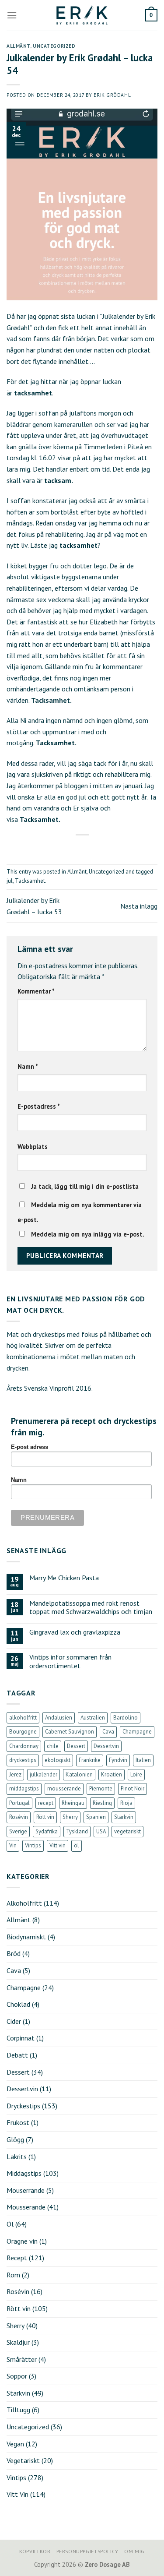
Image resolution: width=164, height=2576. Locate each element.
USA (101, 1831)
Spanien (96, 1817)
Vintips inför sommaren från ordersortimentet (70, 1661)
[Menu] (12, 15)
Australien (93, 1718)
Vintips (33, 1845)
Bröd (14, 1953)
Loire (136, 1774)
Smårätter (22, 2359)
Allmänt (18, 46)
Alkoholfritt (24, 1903)
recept (46, 1803)
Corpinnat (21, 2038)
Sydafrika (47, 1831)
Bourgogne (23, 1732)
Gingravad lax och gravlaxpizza (75, 1632)
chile (53, 1746)
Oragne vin (22, 2241)
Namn (28, 1066)
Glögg (15, 2139)
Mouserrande (26, 2190)
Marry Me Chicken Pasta (64, 1578)
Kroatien (112, 1774)
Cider (14, 2021)
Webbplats (33, 1147)
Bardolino (126, 1718)
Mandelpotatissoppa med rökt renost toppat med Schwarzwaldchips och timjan (91, 1607)
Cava (108, 1732)
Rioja (126, 1803)
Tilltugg (18, 2410)
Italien (143, 1760)
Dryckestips (23, 2106)
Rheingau (73, 1803)
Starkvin (124, 1817)
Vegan (15, 2444)
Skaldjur (18, 2342)
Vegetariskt (23, 2460)
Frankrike (90, 1760)
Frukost (18, 2122)
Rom (13, 2275)
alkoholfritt (23, 1718)
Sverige (18, 1831)
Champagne (137, 1732)
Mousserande (26, 2207)
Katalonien (79, 1774)
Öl (10, 2224)
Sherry (70, 1817)
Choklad (18, 2004)
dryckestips (23, 1760)
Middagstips (24, 2173)
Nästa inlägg (139, 906)
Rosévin (19, 1817)
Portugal (19, 1803)
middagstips (24, 1788)
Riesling (102, 1803)
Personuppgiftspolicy (87, 2551)
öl (77, 1845)
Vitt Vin (17, 2494)
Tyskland (77, 1831)
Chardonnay (24, 1746)
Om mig (134, 2551)
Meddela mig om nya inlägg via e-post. (88, 1234)
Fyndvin (118, 1760)
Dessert (76, 1746)
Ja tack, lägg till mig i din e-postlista (84, 1186)
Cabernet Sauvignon (70, 1732)
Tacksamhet (30, 881)
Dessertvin (106, 1746)
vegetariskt (127, 1831)
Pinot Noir (133, 1788)
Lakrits (17, 2157)
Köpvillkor (35, 2551)
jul (10, 881)
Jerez (15, 1774)
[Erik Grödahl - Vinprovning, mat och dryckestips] (82, 15)
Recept (17, 2258)
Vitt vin (58, 1845)
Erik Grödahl (112, 95)
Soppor (17, 2376)
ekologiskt (58, 1760)
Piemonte (101, 1788)
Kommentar (36, 991)
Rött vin (45, 1817)
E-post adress (30, 1447)
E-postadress (39, 1106)
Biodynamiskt (26, 1937)
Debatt (17, 2055)
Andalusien (59, 1718)
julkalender (44, 1774)
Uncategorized (54, 46)
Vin (13, 1845)
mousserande (64, 1788)
